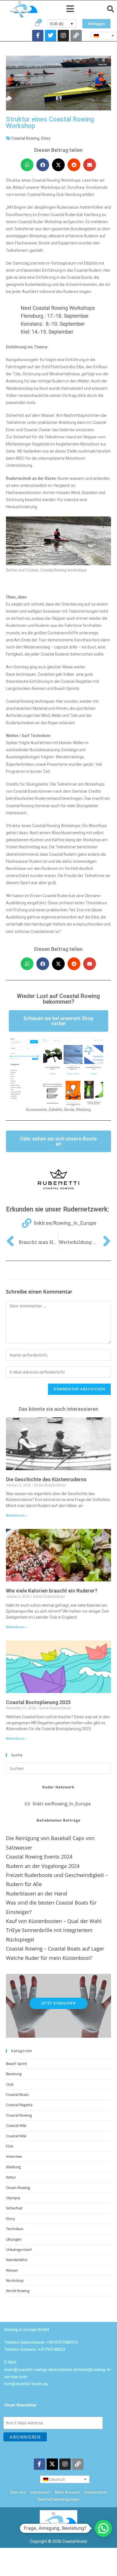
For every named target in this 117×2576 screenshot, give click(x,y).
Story (46, 138)
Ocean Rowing (18, 2188)
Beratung (14, 2074)
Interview (14, 2156)
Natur (11, 2177)
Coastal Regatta (19, 2105)
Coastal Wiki (16, 2125)
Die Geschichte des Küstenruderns (46, 1479)
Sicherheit (14, 2208)
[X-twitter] (52, 2464)
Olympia (13, 2198)
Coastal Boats (17, 2094)
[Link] (76, 35)
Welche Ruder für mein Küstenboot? (49, 1958)
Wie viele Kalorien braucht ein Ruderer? (52, 1591)
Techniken (15, 2229)
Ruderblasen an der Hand (36, 1893)
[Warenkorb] (37, 24)
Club (10, 2084)
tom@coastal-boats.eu (26, 2384)
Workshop (15, 2280)
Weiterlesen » (17, 1516)
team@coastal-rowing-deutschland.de (41, 2370)
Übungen (14, 2239)
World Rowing (18, 2291)
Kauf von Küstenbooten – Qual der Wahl (54, 1921)
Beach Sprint (17, 2064)
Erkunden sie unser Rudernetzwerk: (58, 1209)
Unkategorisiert (19, 2249)
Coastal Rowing (25, 138)
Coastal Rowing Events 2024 (39, 1857)
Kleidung (13, 2167)
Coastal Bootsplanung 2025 (38, 1702)
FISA (10, 2146)
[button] (70, 9)
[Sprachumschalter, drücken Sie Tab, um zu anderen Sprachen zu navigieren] (104, 35)
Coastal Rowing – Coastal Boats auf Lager (55, 1949)
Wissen (12, 2270)
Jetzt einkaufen (58, 2003)
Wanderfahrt (17, 2260)
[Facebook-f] (38, 35)
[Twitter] (51, 35)
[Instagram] (63, 35)
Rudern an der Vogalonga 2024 (43, 1866)
